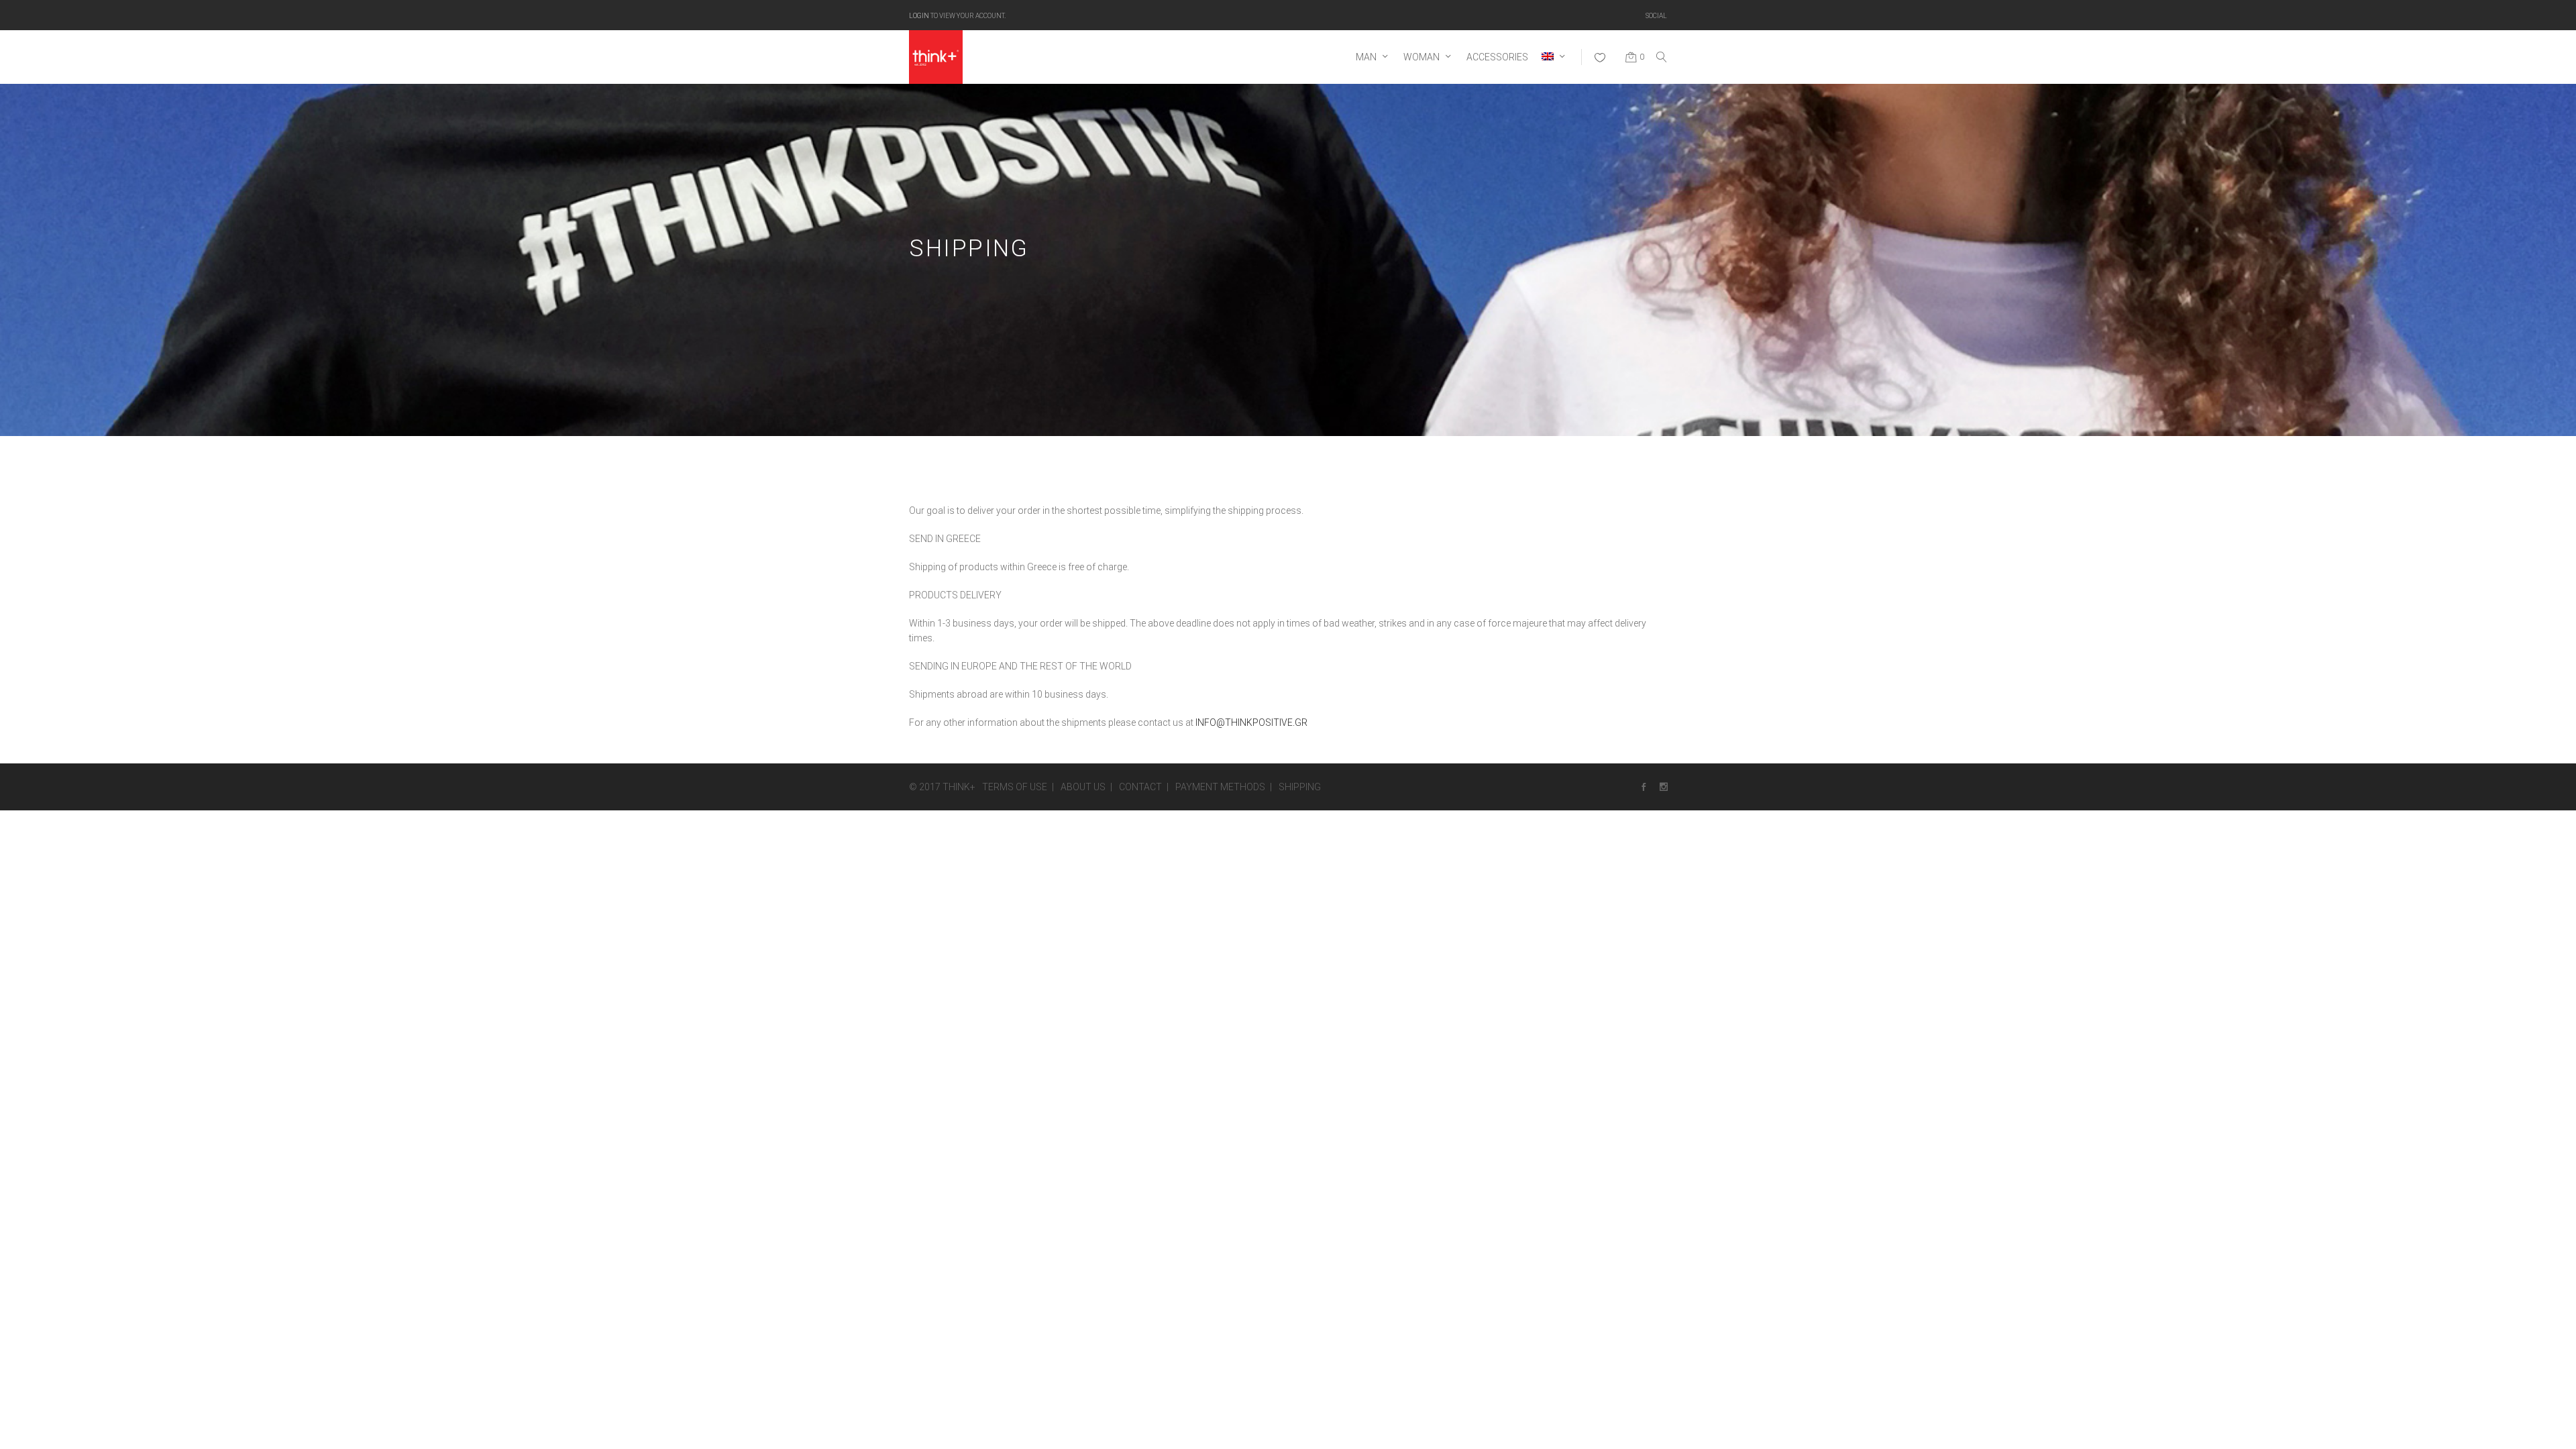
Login (919, 15)
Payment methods (1220, 787)
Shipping (1300, 787)
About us (1083, 787)
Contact (1140, 787)
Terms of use (1015, 787)
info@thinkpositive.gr (1251, 722)
